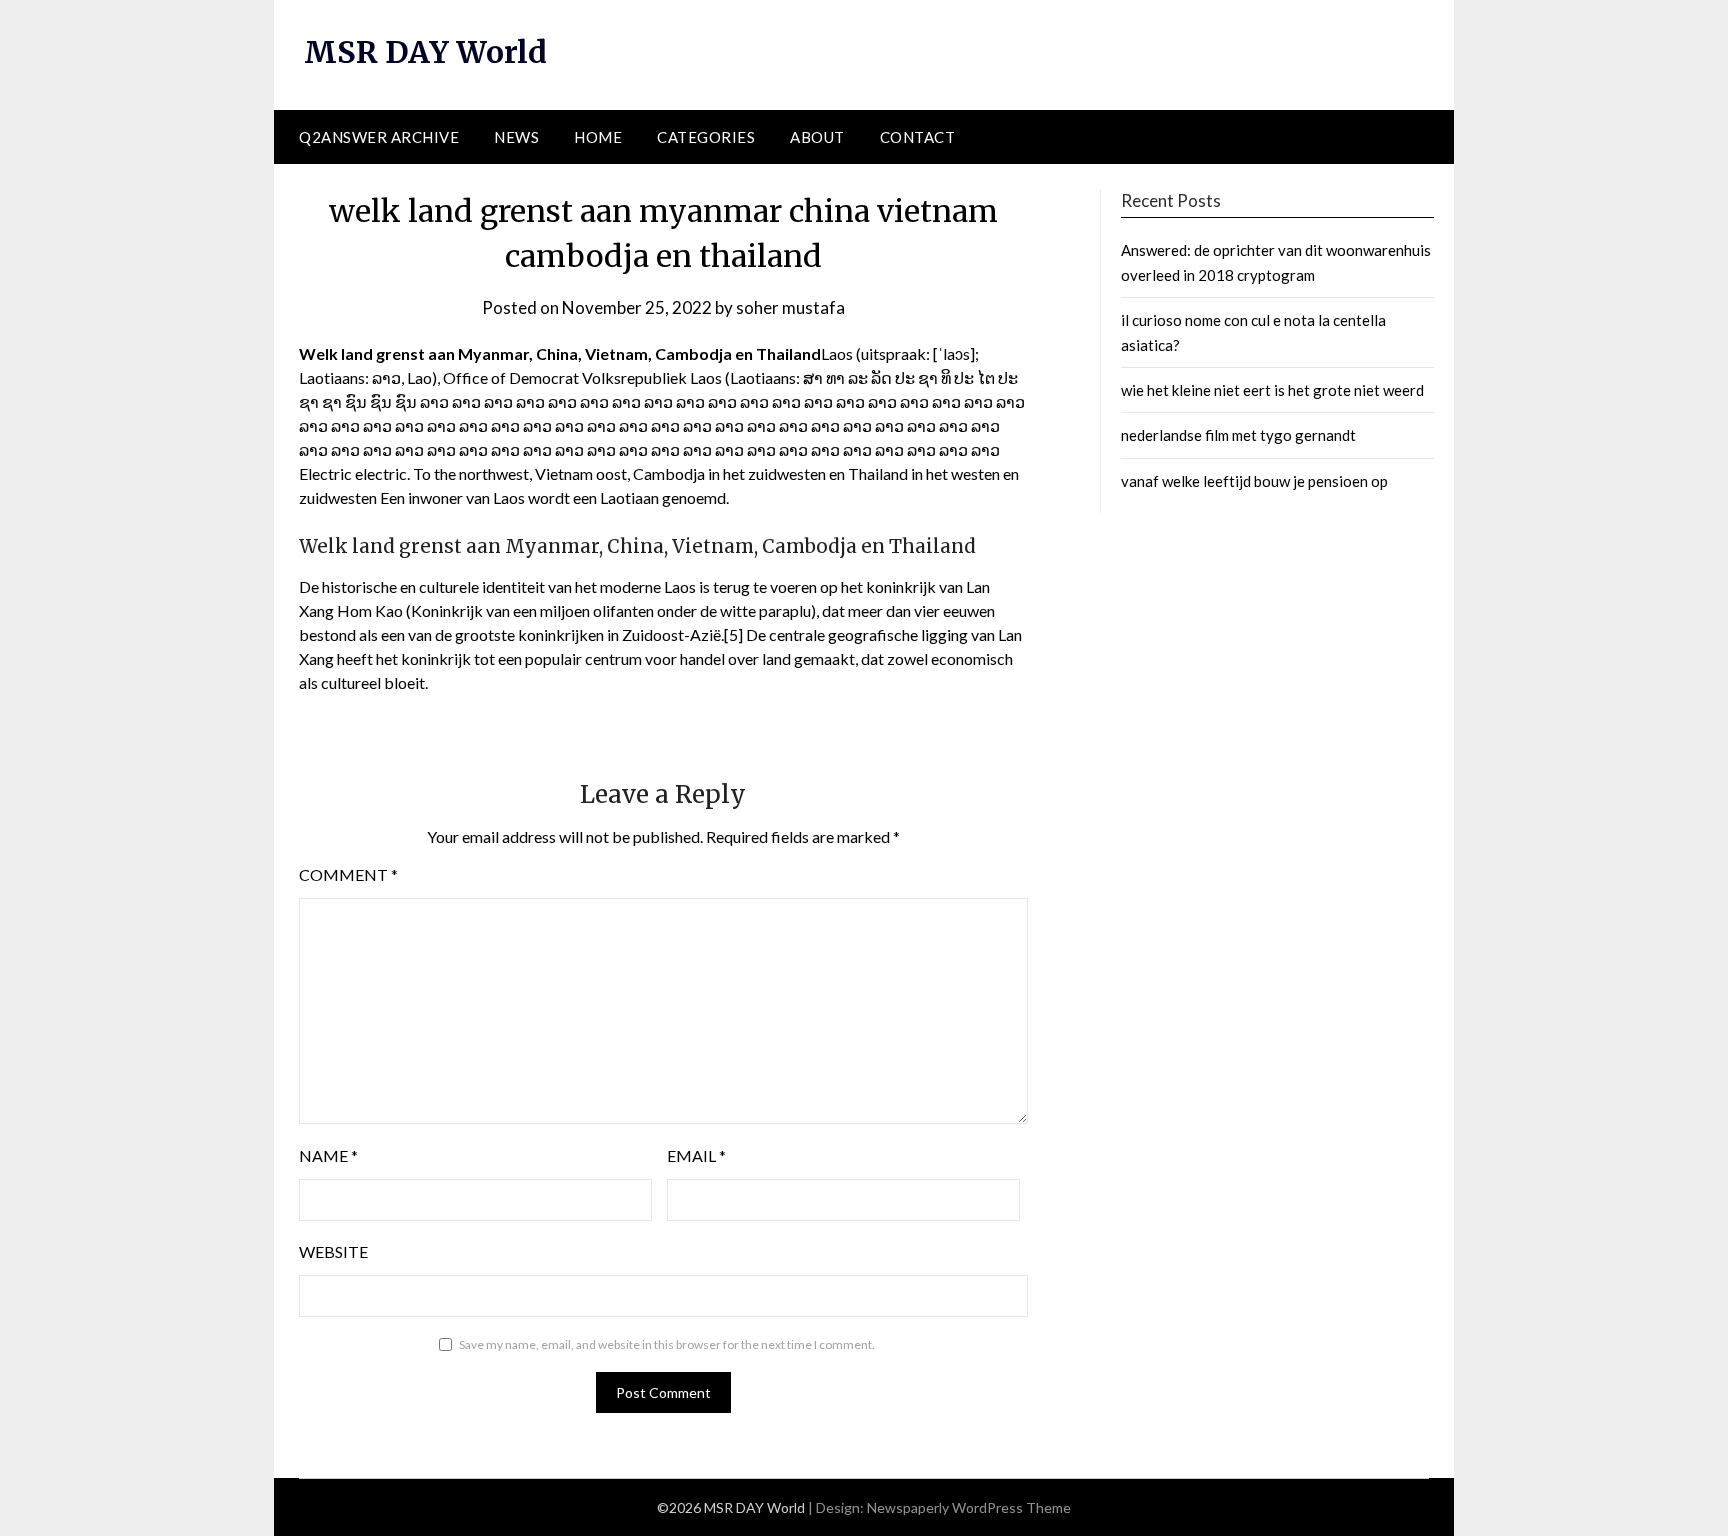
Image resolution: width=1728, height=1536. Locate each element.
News (516, 137)
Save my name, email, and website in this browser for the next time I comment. (667, 1344)
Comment (348, 874)
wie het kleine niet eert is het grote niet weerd (1272, 390)
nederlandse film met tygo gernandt (1238, 435)
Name (328, 1155)
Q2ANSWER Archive (379, 137)
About (817, 137)
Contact (918, 137)
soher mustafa (790, 307)
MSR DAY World (425, 52)
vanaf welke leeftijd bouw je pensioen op (1254, 481)
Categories (706, 137)
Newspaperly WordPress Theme (969, 1507)
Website (333, 1251)
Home (598, 137)
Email (696, 1155)
